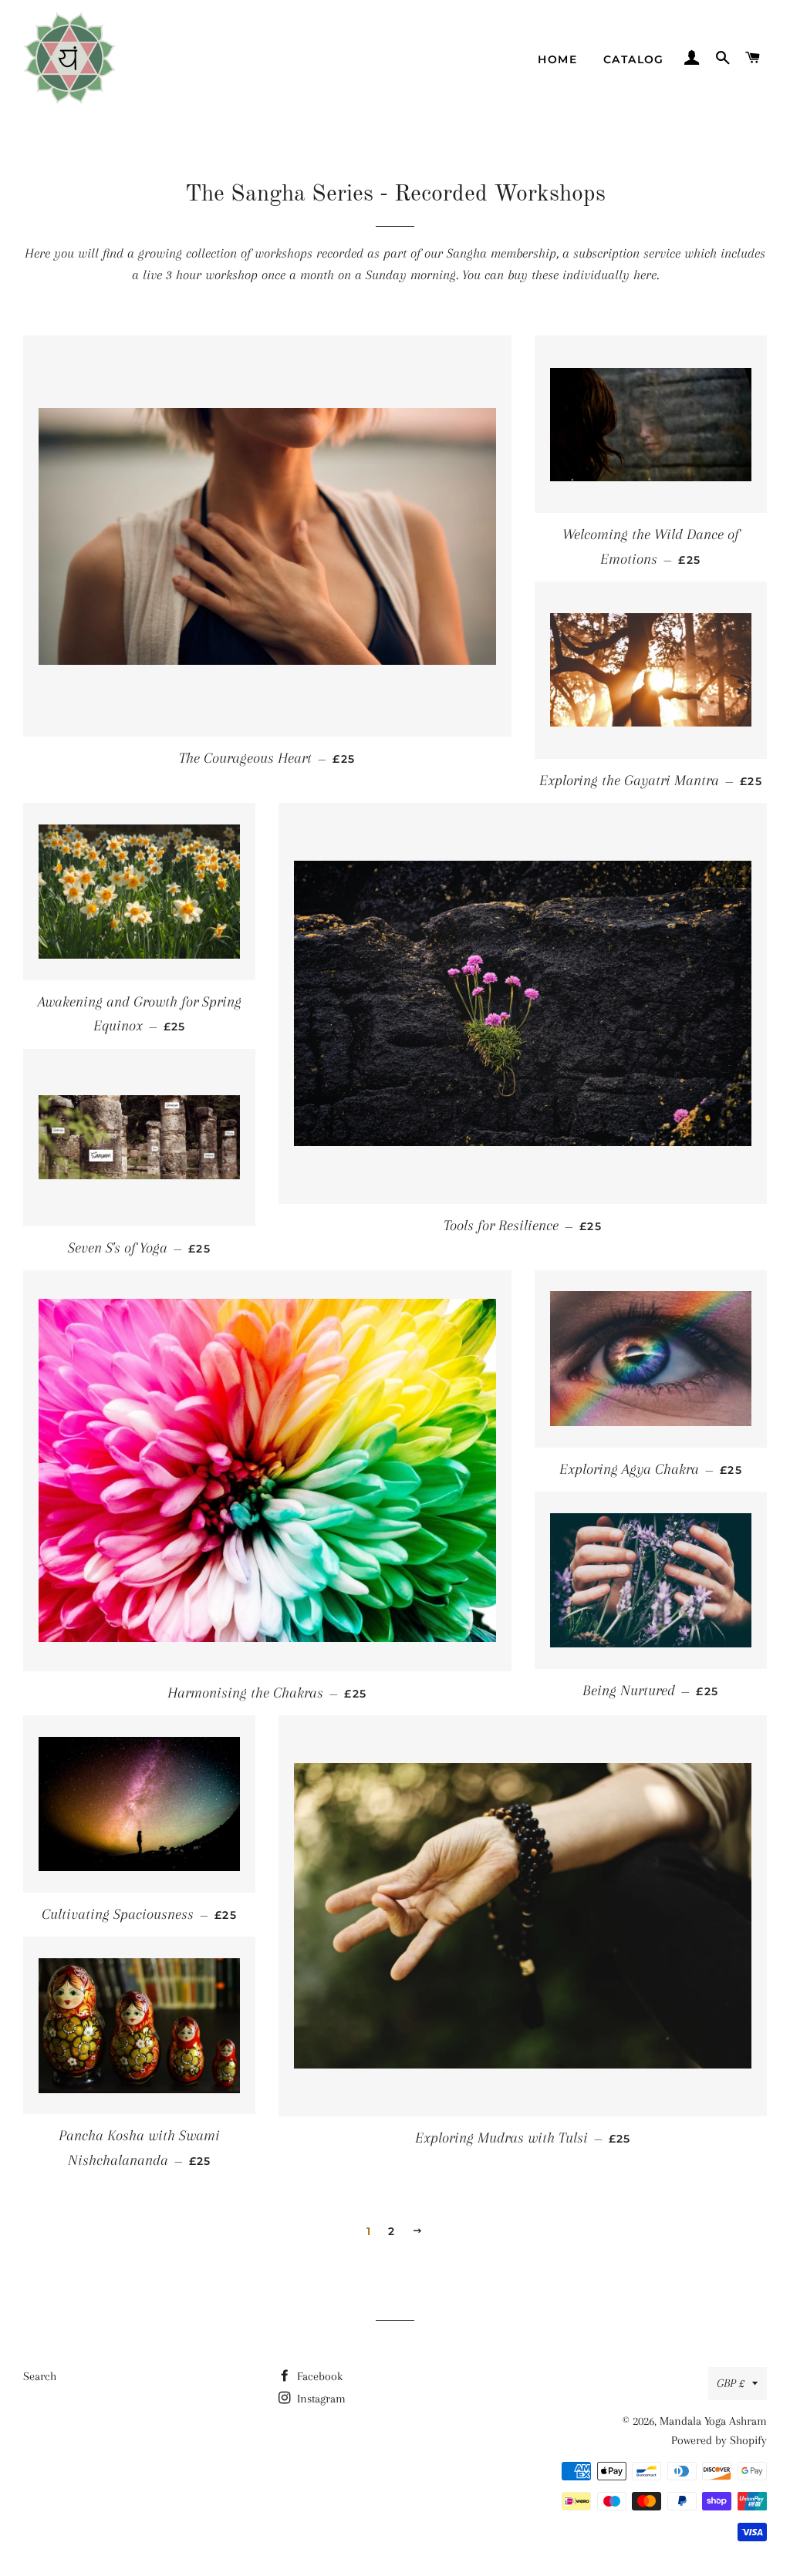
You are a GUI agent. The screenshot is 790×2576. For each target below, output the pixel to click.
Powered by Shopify (719, 2440)
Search (40, 2376)
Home (557, 59)
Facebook (318, 2376)
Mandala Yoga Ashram (713, 2421)
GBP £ (731, 2383)
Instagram (320, 2399)
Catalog (634, 59)
